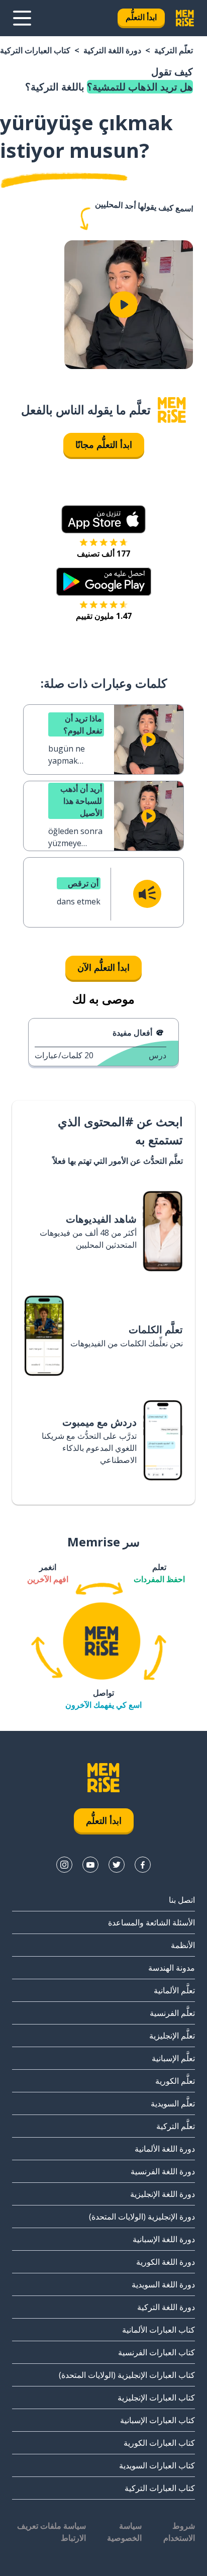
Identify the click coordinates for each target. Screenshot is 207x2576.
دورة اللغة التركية (112, 50)
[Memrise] (185, 18)
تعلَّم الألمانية (174, 1990)
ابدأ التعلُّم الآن (103, 967)
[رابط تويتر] (117, 1865)
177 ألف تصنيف (103, 554)
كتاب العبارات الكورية (159, 2443)
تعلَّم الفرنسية (172, 2013)
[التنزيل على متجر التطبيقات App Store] (103, 519)
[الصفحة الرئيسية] (172, 410)
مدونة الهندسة (172, 1968)
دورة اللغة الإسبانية (164, 2239)
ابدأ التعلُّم (141, 17)
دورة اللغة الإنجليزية (163, 2194)
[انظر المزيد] (22, 18)
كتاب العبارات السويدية (157, 2465)
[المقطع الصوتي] (147, 894)
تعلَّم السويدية (173, 2103)
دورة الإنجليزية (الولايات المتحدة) (142, 2217)
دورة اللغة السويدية (163, 2284)
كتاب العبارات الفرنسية (157, 2352)
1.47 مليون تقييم (104, 616)
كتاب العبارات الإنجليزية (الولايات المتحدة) (127, 2375)
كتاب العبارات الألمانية (159, 2330)
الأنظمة (183, 1945)
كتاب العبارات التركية (35, 50)
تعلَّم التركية (174, 50)
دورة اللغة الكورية (166, 2262)
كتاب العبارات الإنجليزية (156, 2398)
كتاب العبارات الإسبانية (158, 2420)
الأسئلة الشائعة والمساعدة (151, 1922)
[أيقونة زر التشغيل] (124, 305)
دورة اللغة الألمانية (165, 2149)
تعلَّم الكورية (175, 2081)
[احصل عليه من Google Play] (104, 582)
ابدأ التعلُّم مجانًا (104, 444)
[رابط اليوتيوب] (90, 1865)
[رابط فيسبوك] (143, 1865)
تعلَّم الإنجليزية (172, 2036)
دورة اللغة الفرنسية (163, 2171)
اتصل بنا (182, 1900)
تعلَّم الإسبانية (173, 2058)
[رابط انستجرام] (64, 1865)
